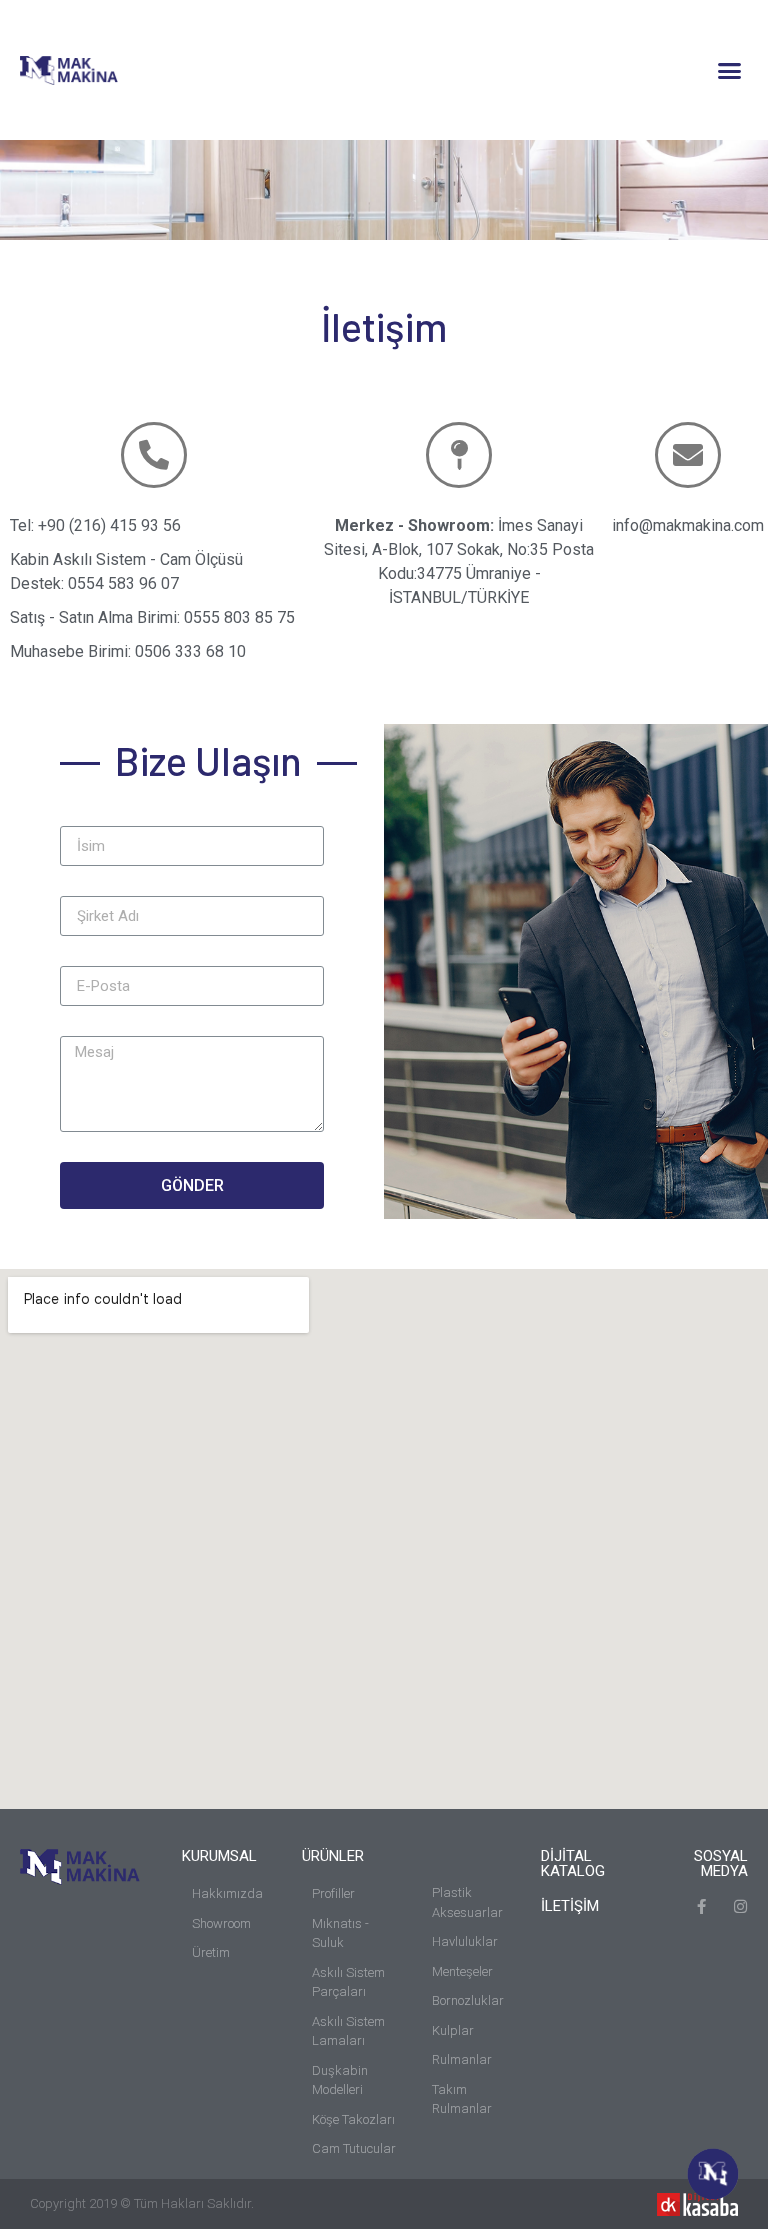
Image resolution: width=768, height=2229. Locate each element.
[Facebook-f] (701, 1906)
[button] (729, 70)
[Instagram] (740, 1906)
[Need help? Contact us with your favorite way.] (713, 2174)
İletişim (570, 1906)
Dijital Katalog (573, 1863)
